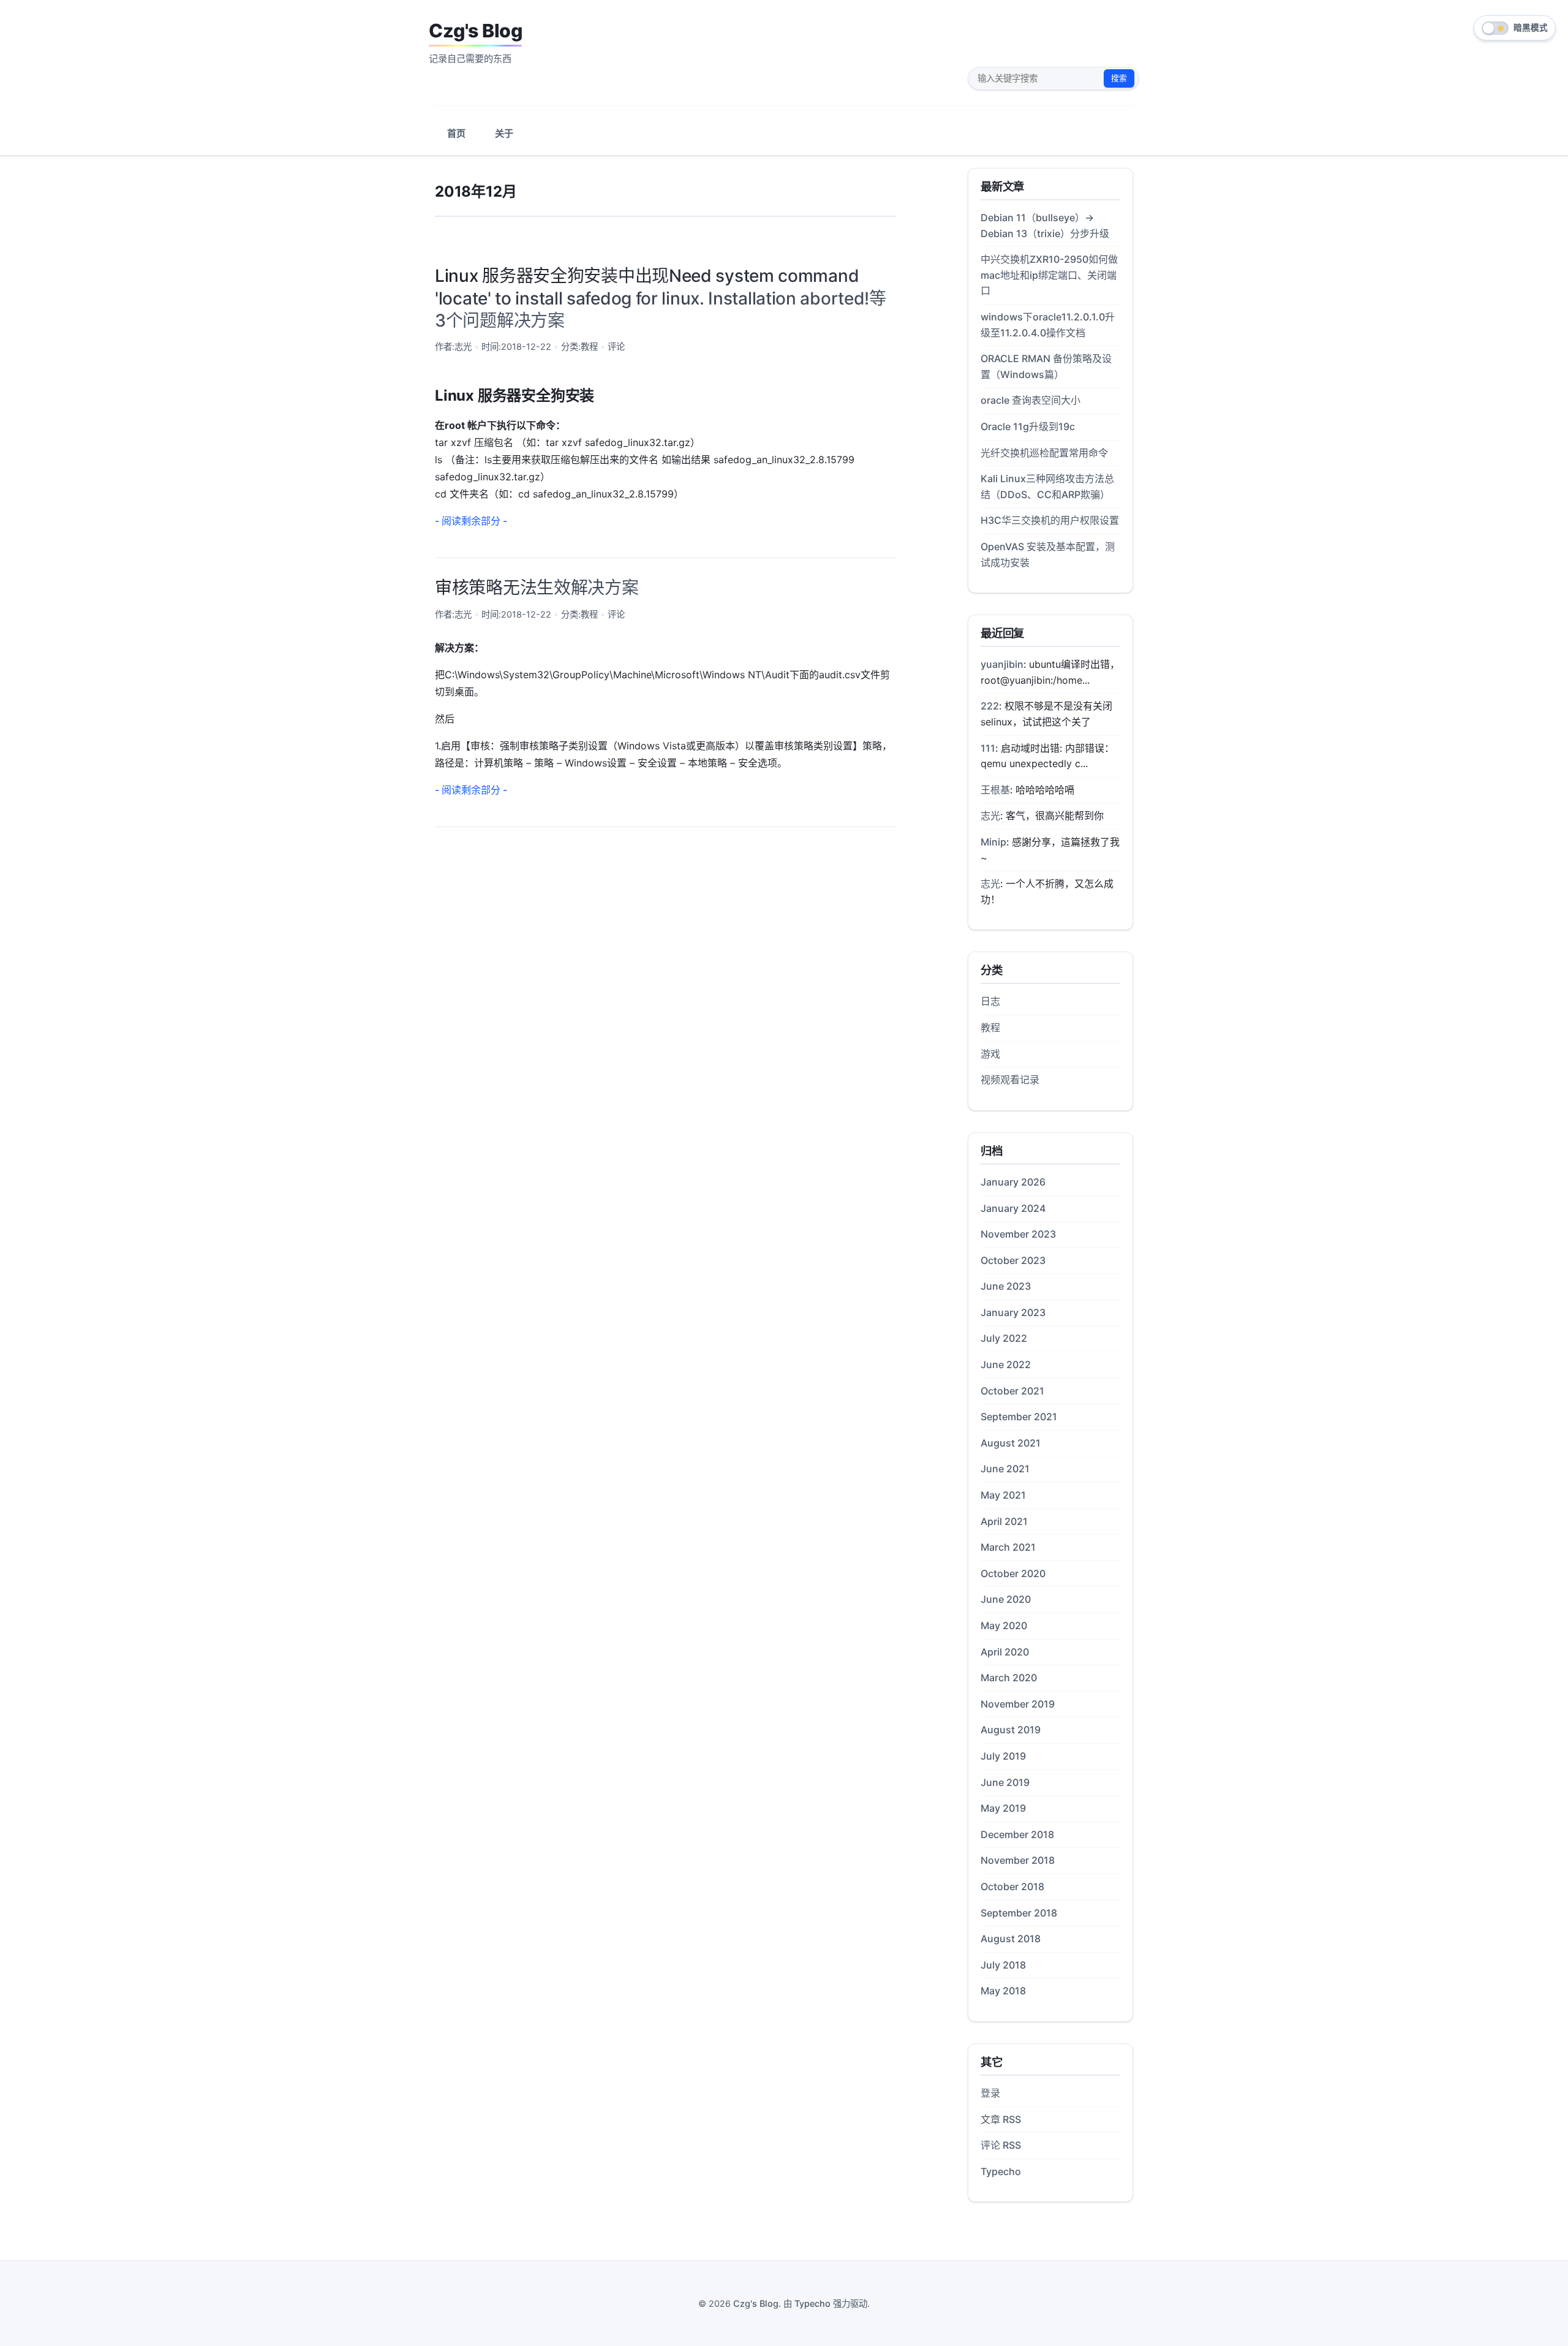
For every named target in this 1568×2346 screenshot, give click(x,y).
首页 (456, 133)
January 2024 (1013, 1208)
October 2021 (1012, 1391)
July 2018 (1003, 1965)
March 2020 (1009, 1678)
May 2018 (1003, 1991)
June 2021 (1005, 1469)
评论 (616, 346)
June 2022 (1006, 1364)
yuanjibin (1002, 664)
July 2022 (1004, 1338)
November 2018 (1018, 1860)
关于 (504, 133)
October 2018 (1012, 1886)
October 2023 (1013, 1260)
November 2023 (1018, 1234)
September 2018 (1019, 1913)
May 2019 (1003, 1808)
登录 (990, 2093)
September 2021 (1019, 1417)
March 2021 (1008, 1547)
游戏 (990, 1054)
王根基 (995, 790)
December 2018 (1017, 1834)
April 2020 (1005, 1652)
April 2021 (1004, 1521)
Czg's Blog (475, 31)
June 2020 (1006, 1599)
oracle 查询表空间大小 (1031, 400)
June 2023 (1006, 1286)
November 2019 (1018, 1704)
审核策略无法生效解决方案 (537, 588)
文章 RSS (1001, 2119)
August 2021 (1011, 1443)
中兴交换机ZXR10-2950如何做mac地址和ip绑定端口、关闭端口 (1049, 275)
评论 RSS (1001, 2145)
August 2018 (1011, 1939)
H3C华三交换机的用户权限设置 (1050, 520)
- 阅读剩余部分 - (471, 521)
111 (988, 748)
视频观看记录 (1010, 1080)
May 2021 (1003, 1495)
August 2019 (1011, 1730)
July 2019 (1003, 1756)
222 (990, 706)
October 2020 (1013, 1573)
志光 (463, 346)
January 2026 (1013, 1182)
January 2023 (1013, 1312)
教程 (589, 346)
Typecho (1001, 2171)
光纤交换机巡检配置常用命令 (1044, 453)
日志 (990, 1001)
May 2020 (1004, 1625)
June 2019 (1005, 1782)
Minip (993, 842)
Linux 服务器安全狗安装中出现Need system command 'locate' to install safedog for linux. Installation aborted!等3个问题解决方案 (661, 298)
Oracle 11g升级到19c (1028, 426)
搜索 (1119, 78)
